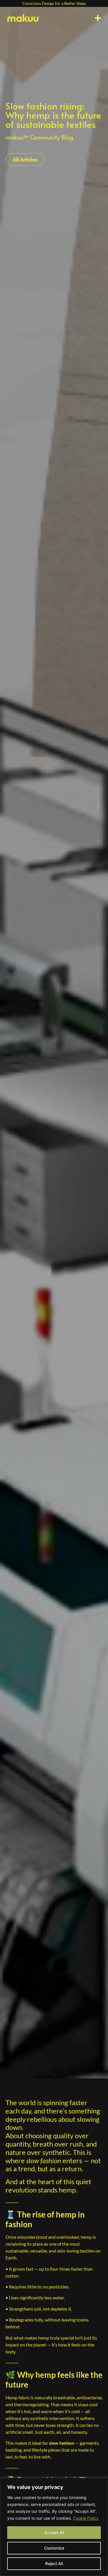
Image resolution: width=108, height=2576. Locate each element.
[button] (98, 18)
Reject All (54, 2564)
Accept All (54, 2532)
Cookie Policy (86, 2518)
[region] (54, 2527)
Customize (54, 2548)
